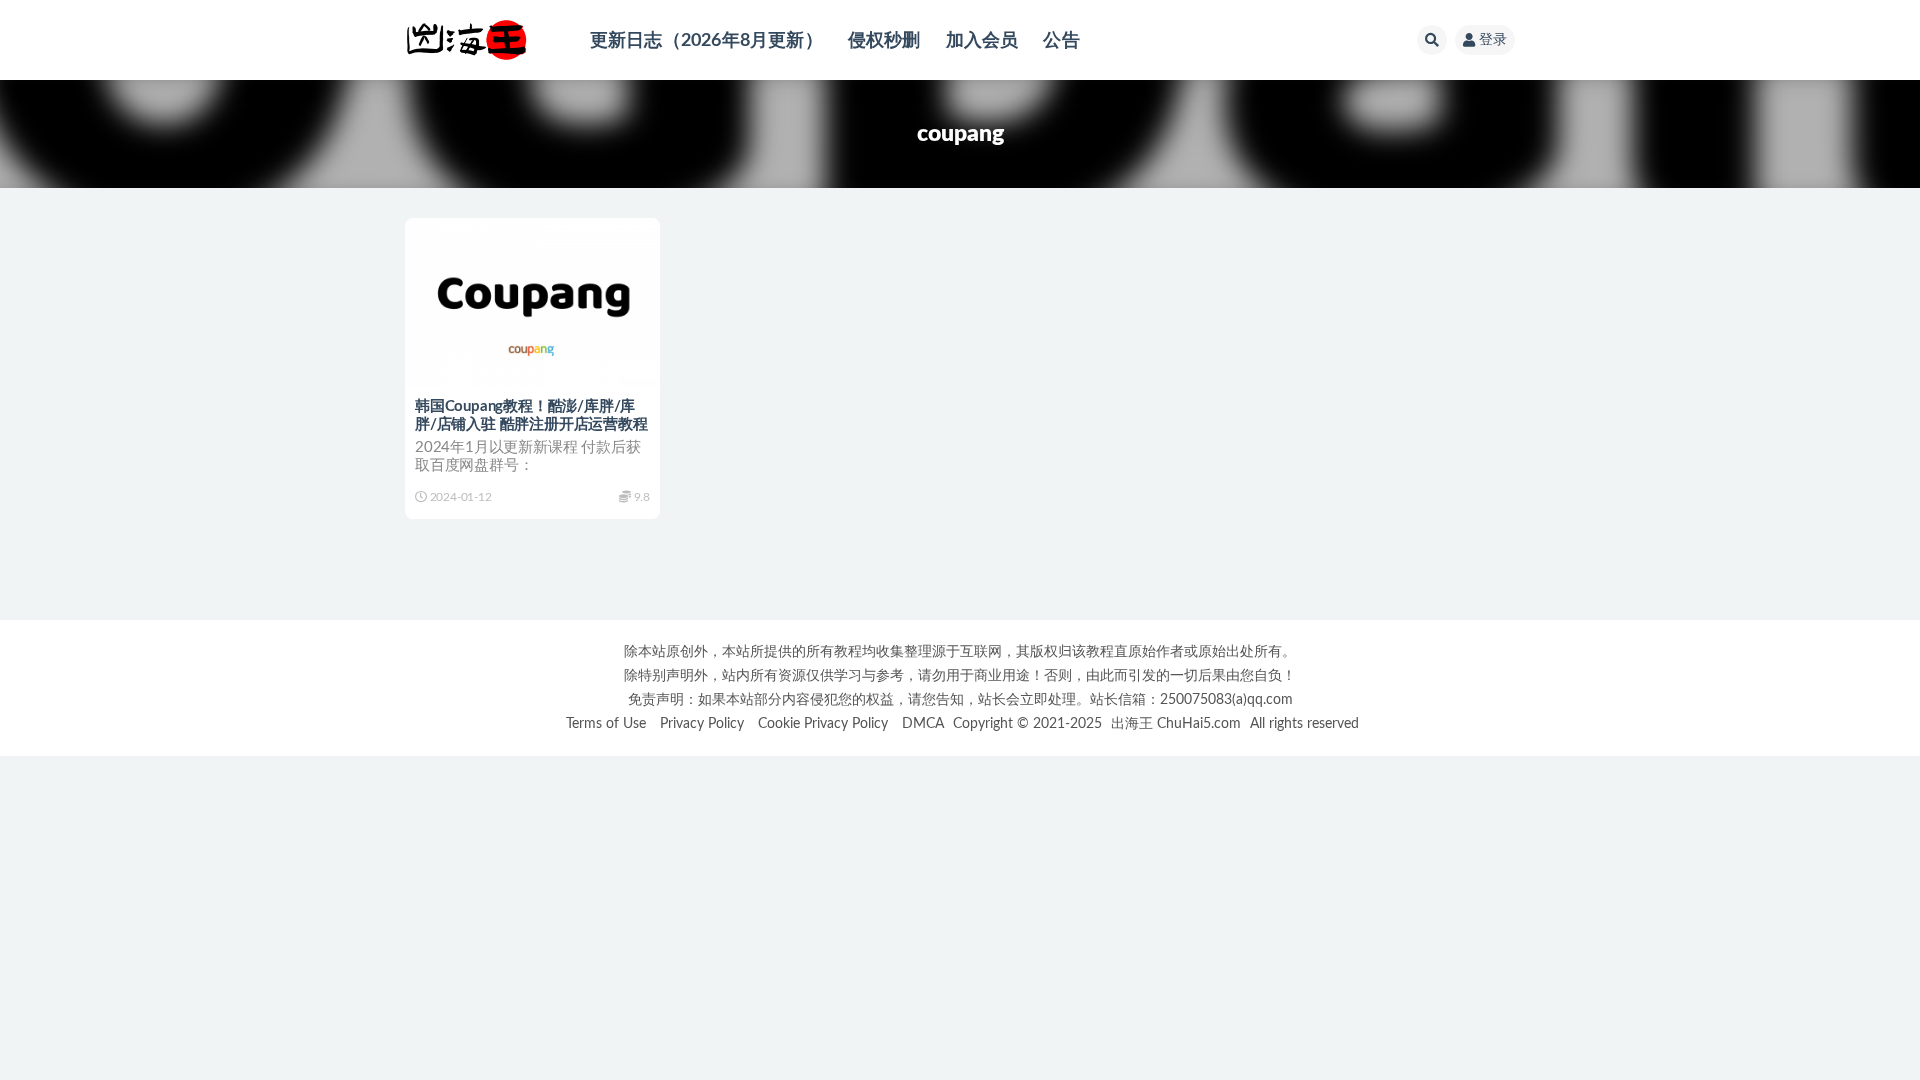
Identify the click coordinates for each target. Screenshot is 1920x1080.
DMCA (923, 723)
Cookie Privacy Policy (823, 723)
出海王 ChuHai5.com (1176, 723)
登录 (1493, 40)
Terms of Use (606, 723)
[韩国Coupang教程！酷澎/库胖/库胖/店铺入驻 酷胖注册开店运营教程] (532, 303)
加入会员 (982, 40)
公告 (1061, 40)
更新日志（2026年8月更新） (706, 40)
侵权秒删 (884, 40)
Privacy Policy (702, 723)
